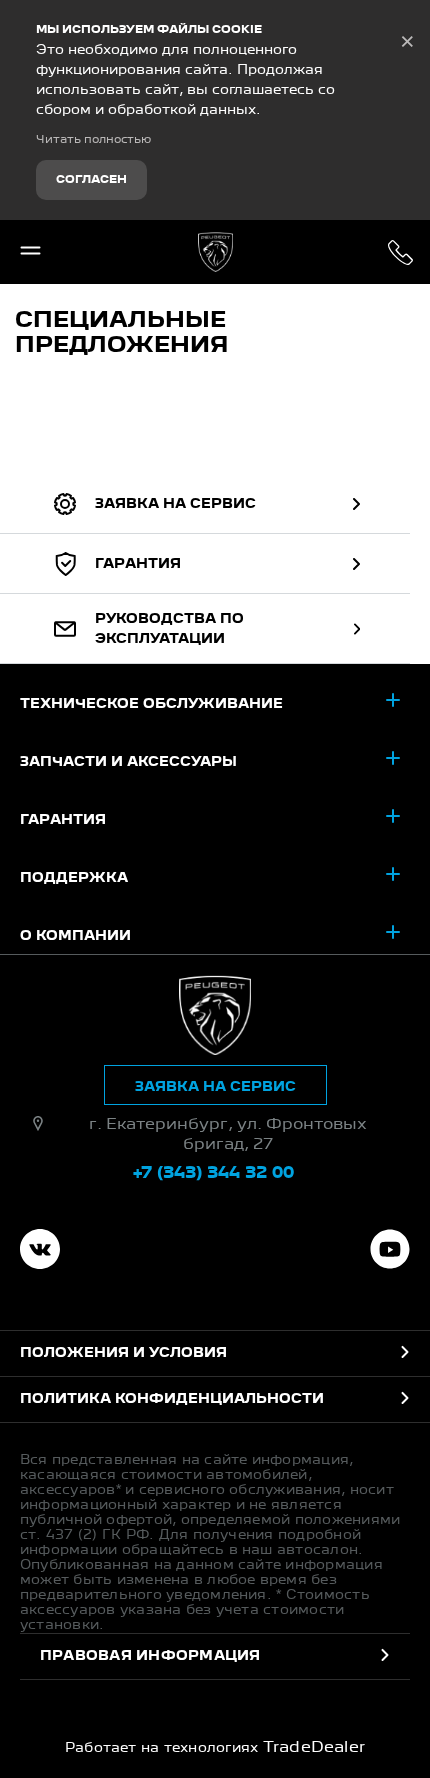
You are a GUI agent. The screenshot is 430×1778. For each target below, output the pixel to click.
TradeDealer (314, 1748)
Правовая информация (150, 1656)
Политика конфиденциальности (172, 1399)
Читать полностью (93, 140)
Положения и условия (123, 1353)
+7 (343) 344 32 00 (400, 252)
